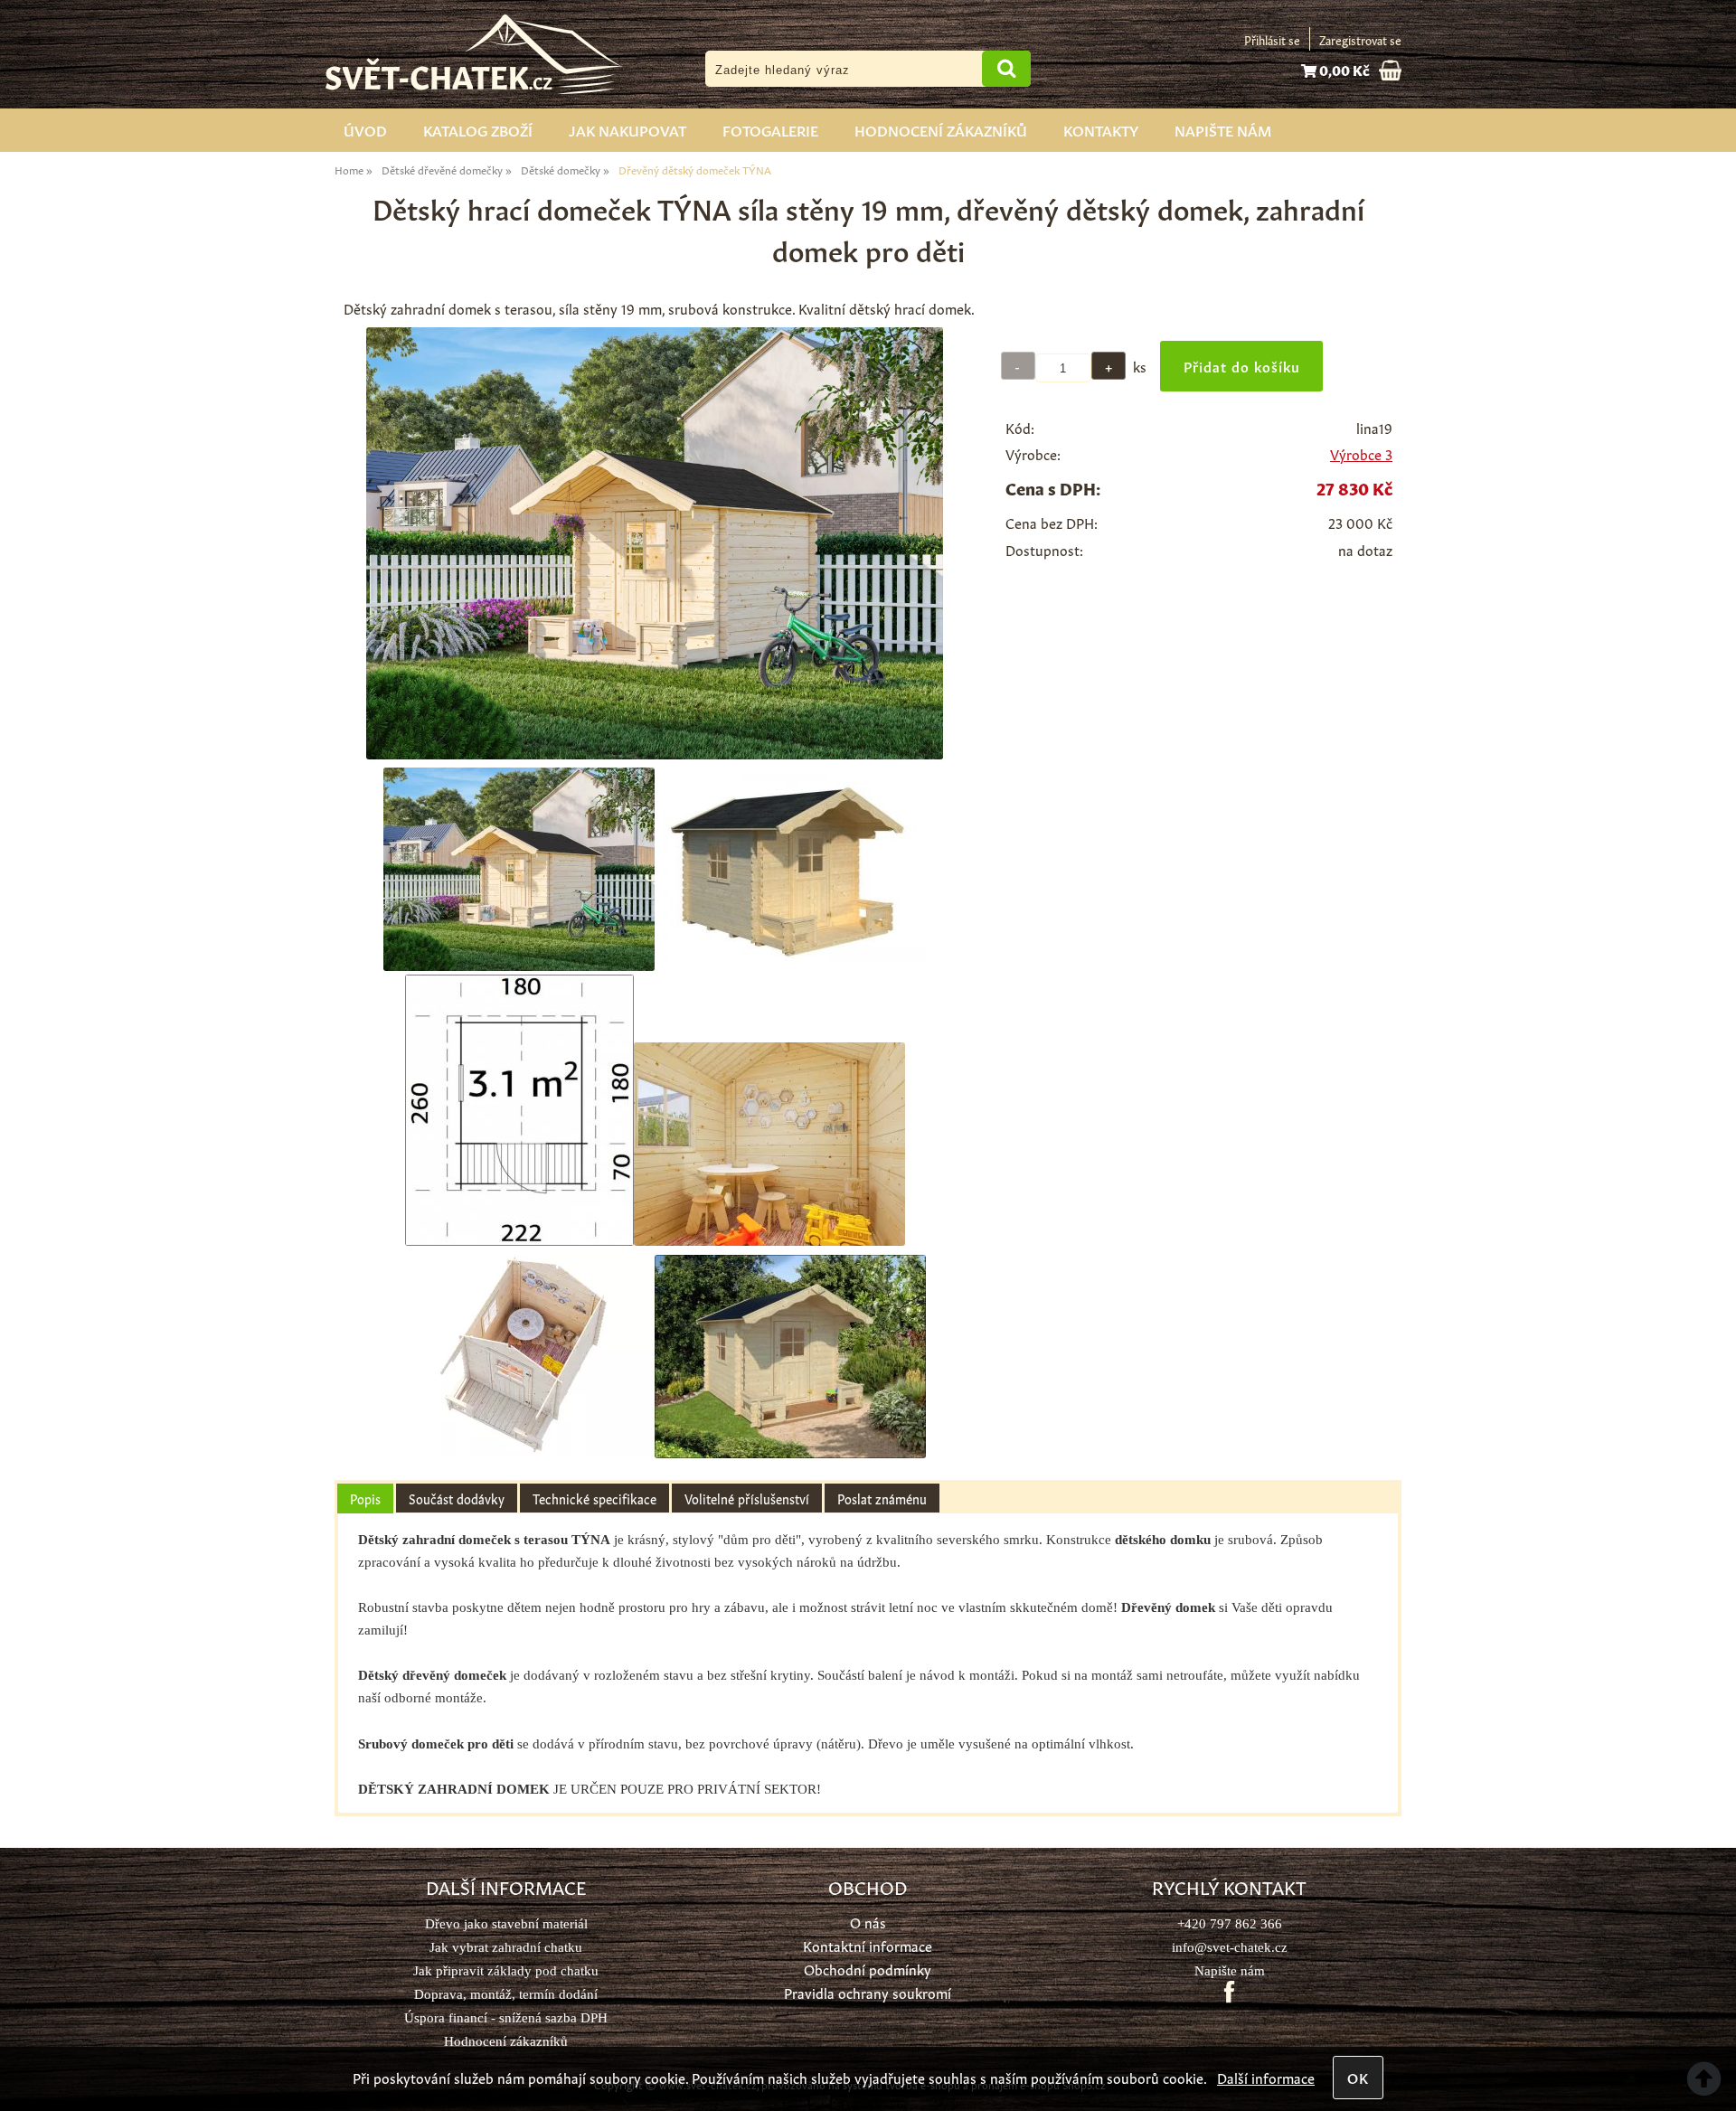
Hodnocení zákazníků (941, 129)
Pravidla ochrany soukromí (868, 1992)
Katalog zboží (478, 129)
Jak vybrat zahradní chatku (506, 1947)
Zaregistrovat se (1360, 39)
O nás (868, 1922)
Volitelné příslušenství (747, 1498)
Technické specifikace (594, 1498)
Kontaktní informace (868, 1945)
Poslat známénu (882, 1498)
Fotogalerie (770, 129)
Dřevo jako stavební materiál (506, 1923)
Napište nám (1223, 129)
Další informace (1266, 2077)
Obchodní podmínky (868, 1969)
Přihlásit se (1272, 39)
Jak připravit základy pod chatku (506, 1970)
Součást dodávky (457, 1498)
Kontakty (1101, 129)
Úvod (365, 129)
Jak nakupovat (627, 129)
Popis (365, 1498)
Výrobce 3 (1361, 453)
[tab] (365, 1498)
